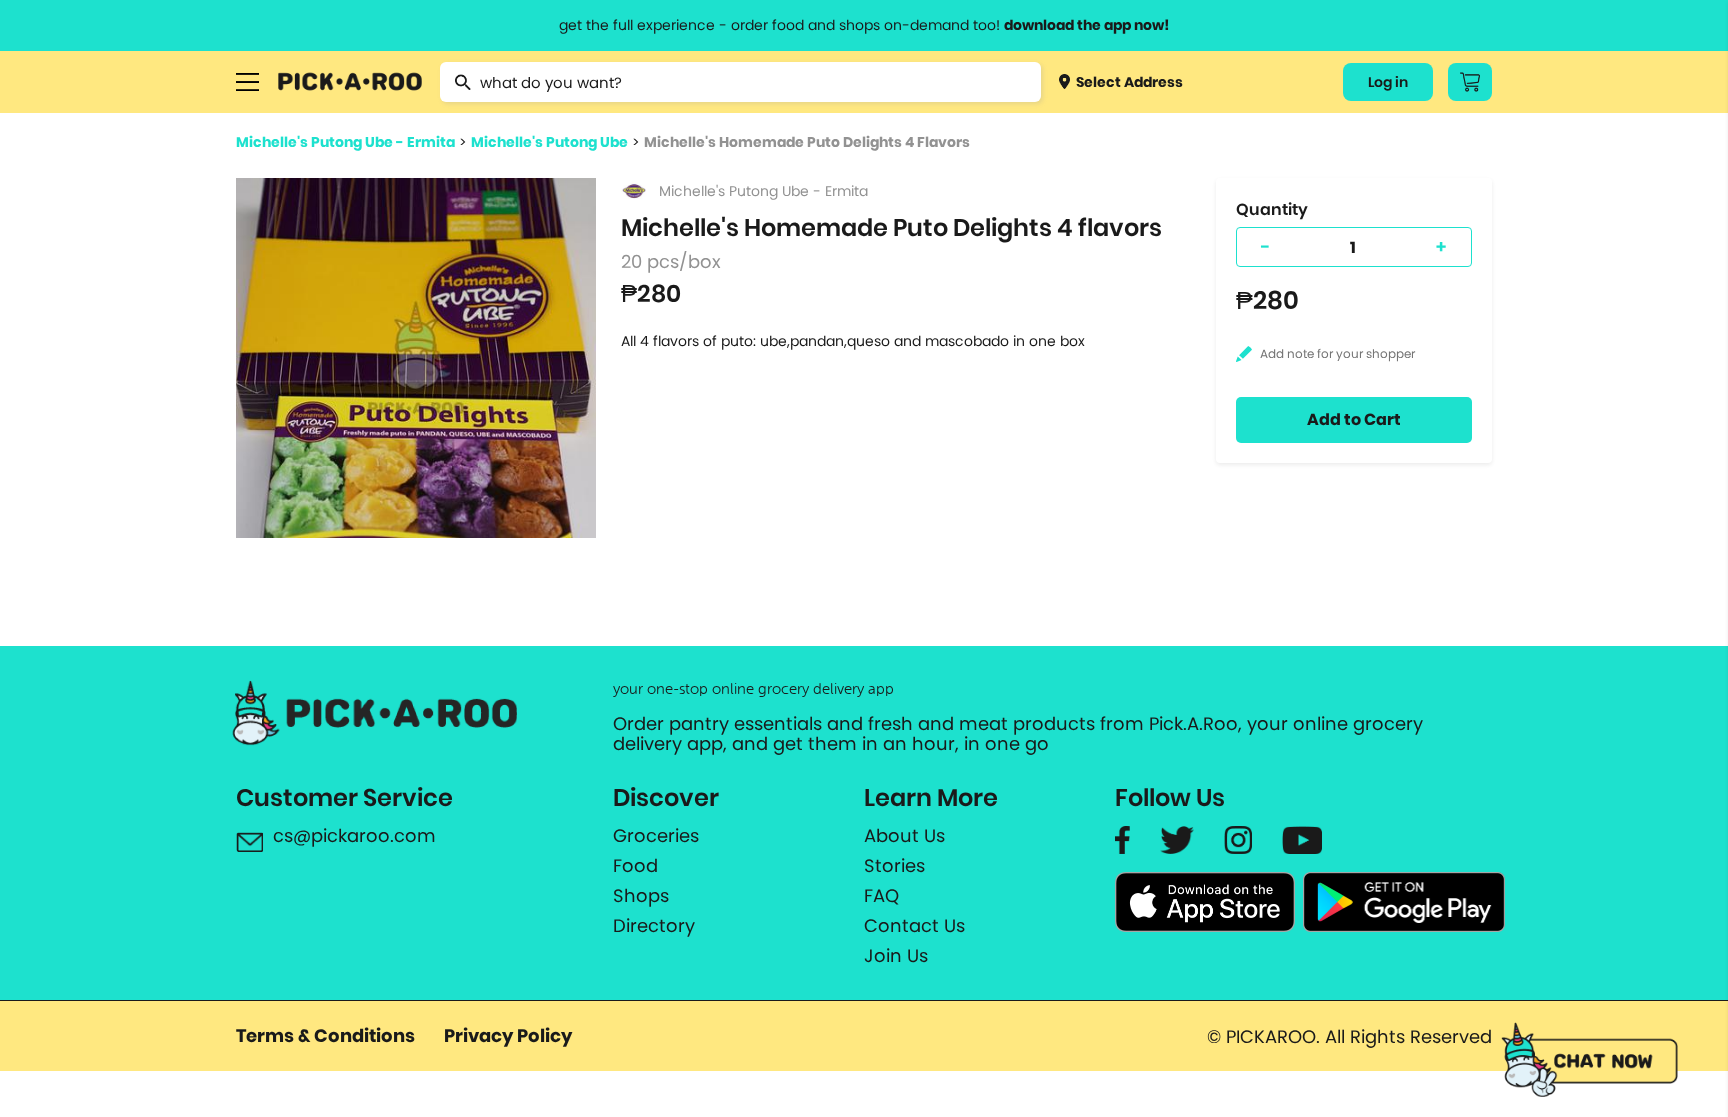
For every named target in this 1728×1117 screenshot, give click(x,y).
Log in (1388, 82)
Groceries (656, 836)
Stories (894, 866)
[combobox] (740, 82)
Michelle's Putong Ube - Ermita (345, 142)
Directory (654, 926)
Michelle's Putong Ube (549, 142)
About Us (904, 836)
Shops (641, 896)
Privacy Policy (508, 1035)
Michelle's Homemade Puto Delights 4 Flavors (807, 142)
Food (635, 866)
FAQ (881, 896)
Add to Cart (1354, 419)
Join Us (896, 956)
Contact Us (914, 926)
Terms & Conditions (325, 1035)
